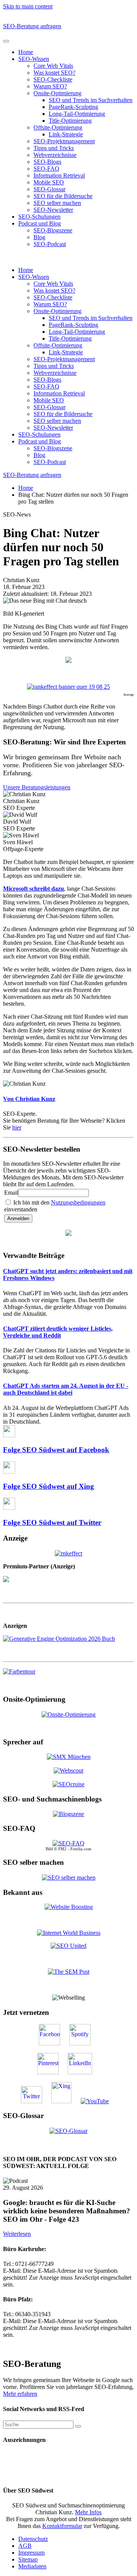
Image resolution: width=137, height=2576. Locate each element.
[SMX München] (69, 1757)
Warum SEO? (50, 86)
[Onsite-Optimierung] (68, 1714)
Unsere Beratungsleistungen (37, 787)
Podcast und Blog (40, 223)
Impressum (31, 2553)
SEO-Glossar (49, 189)
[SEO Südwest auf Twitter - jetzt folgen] (35, 2101)
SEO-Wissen (34, 59)
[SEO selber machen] (69, 1877)
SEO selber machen (57, 203)
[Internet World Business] (69, 1933)
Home (26, 52)
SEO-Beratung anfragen (32, 26)
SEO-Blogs (47, 162)
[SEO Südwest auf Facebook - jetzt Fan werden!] (53, 2043)
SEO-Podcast (50, 244)
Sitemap (28, 2559)
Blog (39, 237)
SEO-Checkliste (53, 79)
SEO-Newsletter (53, 210)
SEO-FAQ (46, 169)
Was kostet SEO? (54, 73)
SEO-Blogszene (53, 230)
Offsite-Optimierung (58, 127)
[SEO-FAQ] (68, 1843)
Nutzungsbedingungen (78, 1202)
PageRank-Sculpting (73, 107)
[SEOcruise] (68, 1784)
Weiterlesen (17, 2234)
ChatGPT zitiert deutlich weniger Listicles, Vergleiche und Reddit (58, 1332)
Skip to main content (28, 6)
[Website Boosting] (69, 1907)
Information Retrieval (59, 175)
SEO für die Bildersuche (63, 196)
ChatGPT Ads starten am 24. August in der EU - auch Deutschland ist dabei (66, 1389)
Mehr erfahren (20, 2394)
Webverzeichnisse (55, 155)
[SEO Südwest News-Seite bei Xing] (65, 2101)
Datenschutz (33, 2539)
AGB (25, 2546)
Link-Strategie (66, 134)
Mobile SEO (49, 182)
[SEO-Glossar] (68, 2130)
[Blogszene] (68, 1814)
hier (17, 1127)
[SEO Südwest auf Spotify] (84, 2043)
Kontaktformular (62, 2526)
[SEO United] (68, 1946)
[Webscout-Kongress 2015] (68, 1770)
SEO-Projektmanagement (64, 141)
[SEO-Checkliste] (68, 1553)
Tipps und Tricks (54, 148)
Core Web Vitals (53, 66)
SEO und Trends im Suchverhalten (91, 100)
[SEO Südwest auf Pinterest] (52, 2072)
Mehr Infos (88, 2512)
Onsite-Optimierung (57, 93)
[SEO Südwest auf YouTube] (99, 2101)
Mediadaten (32, 2566)
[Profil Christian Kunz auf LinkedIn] (84, 2072)
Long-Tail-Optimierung (77, 114)
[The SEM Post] (69, 1972)
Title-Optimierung (70, 121)
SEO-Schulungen (39, 217)
